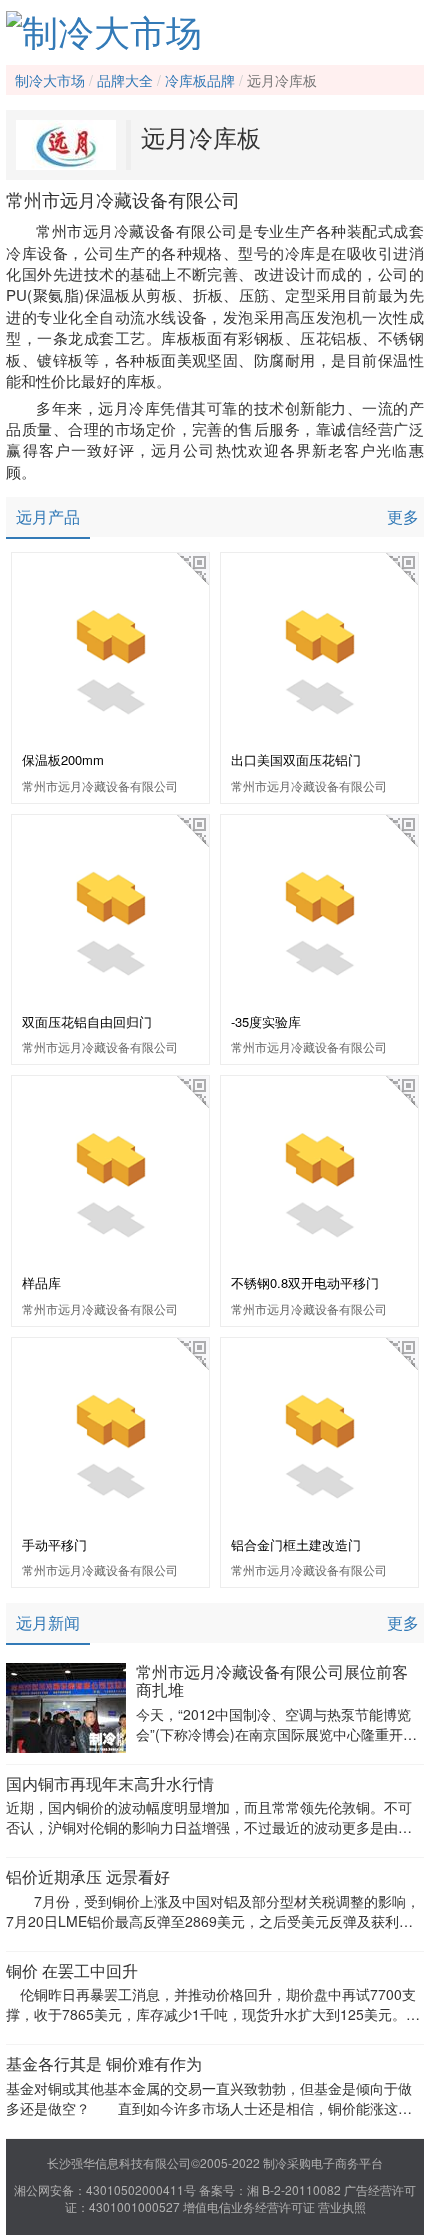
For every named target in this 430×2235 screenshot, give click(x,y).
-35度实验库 (266, 1021)
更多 (403, 516)
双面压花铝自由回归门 (87, 1021)
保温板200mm (63, 759)
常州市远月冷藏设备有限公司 (100, 785)
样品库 (41, 1282)
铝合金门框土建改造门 (296, 1544)
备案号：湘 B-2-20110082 (270, 2189)
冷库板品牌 (200, 80)
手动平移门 (54, 1544)
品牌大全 (125, 80)
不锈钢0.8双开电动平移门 (305, 1282)
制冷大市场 (50, 80)
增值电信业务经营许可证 (249, 2206)
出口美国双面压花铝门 (296, 759)
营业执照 (342, 2206)
